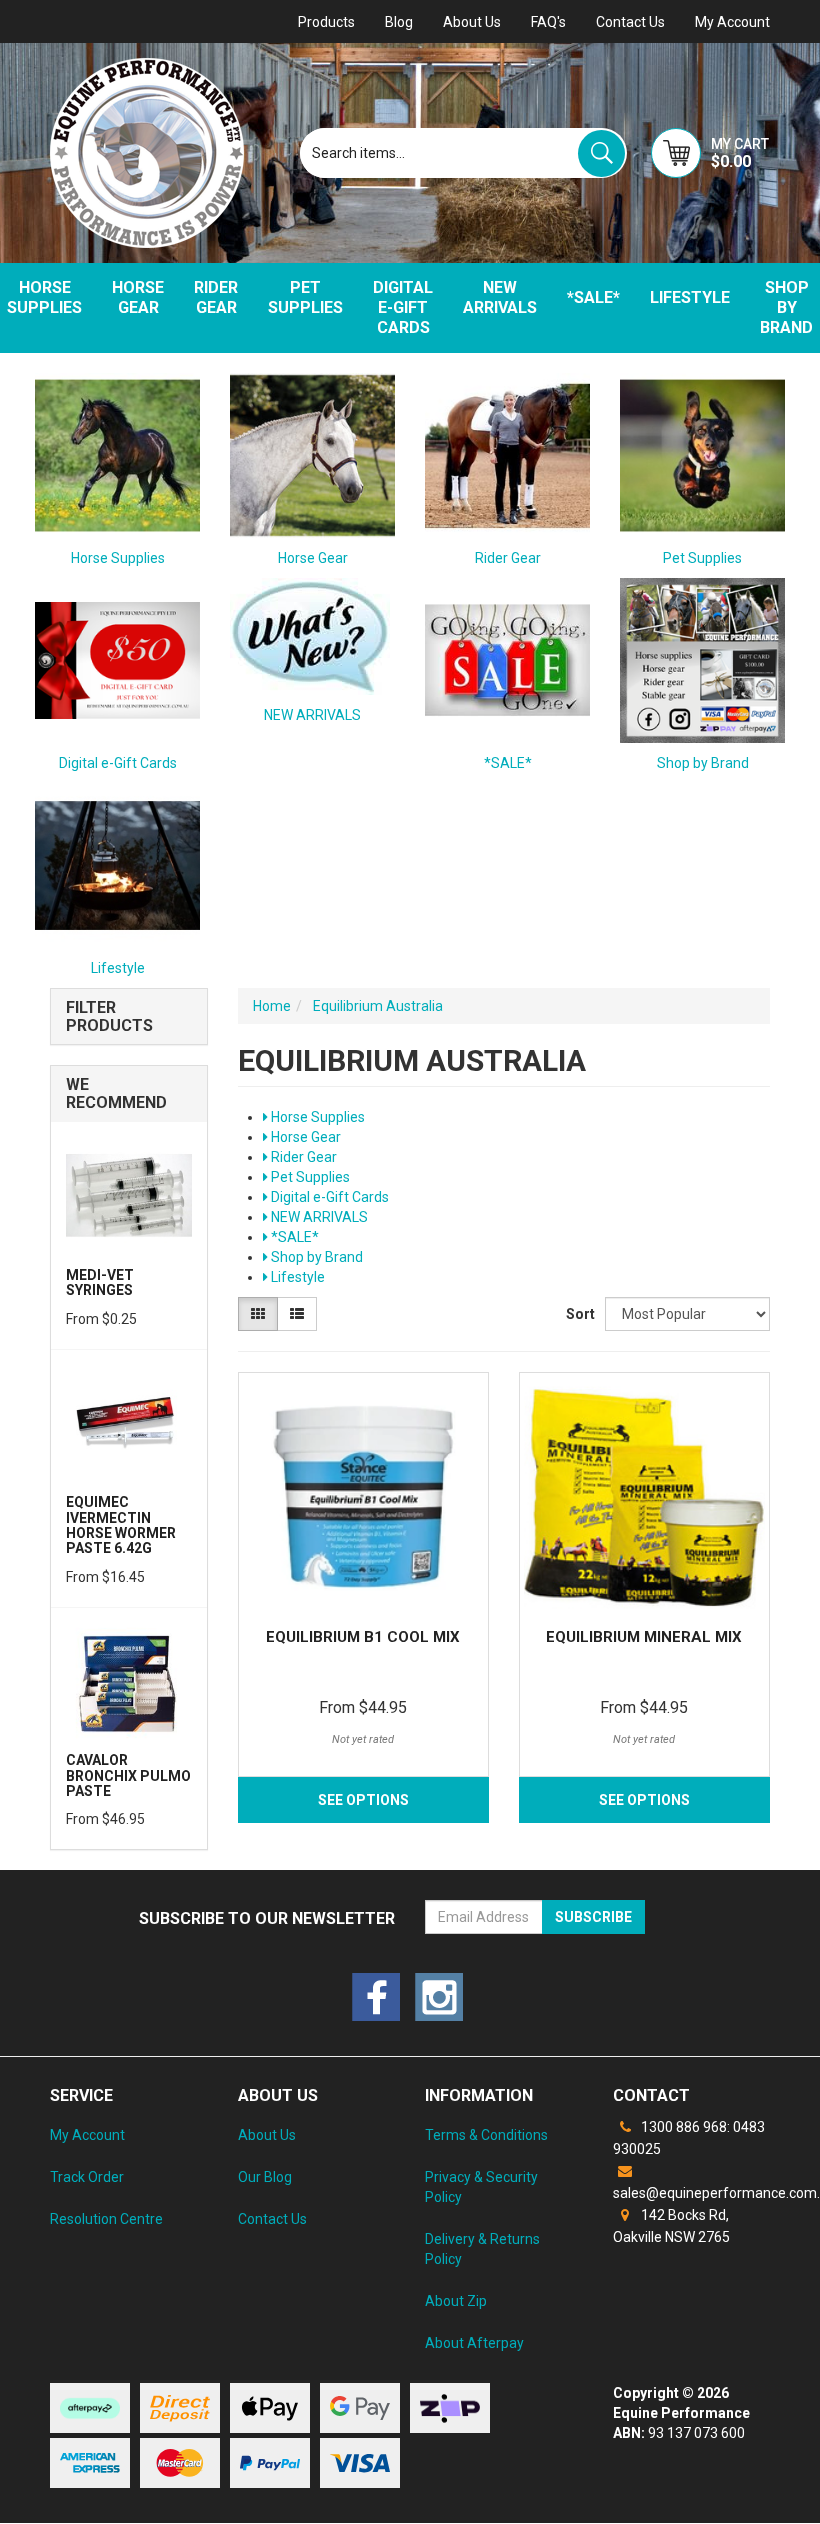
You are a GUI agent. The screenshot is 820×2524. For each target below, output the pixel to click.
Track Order (87, 2177)
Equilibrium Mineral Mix (644, 1637)
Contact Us (630, 22)
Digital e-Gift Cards (403, 307)
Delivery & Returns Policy (482, 2249)
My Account (87, 2135)
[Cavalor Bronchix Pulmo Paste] (129, 1679)
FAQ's (548, 22)
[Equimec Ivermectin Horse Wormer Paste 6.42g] (129, 1421)
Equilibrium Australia (378, 1006)
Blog (399, 22)
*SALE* (593, 297)
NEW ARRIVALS (500, 297)
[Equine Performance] (147, 153)
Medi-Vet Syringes (100, 1282)
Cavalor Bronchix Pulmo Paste (128, 1775)
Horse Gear (138, 297)
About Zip (456, 2301)
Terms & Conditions (486, 2135)
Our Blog (265, 2177)
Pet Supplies (305, 297)
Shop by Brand (703, 763)
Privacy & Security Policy (481, 2187)
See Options (363, 1800)
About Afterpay (474, 2343)
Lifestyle (690, 297)
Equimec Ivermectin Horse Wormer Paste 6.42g (121, 1525)
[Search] (601, 153)
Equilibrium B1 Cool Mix (363, 1637)
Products (326, 22)
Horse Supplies (118, 558)
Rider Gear (216, 297)
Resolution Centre (106, 2219)
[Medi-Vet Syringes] (129, 1194)
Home (272, 1006)
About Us (472, 22)
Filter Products (109, 1016)
